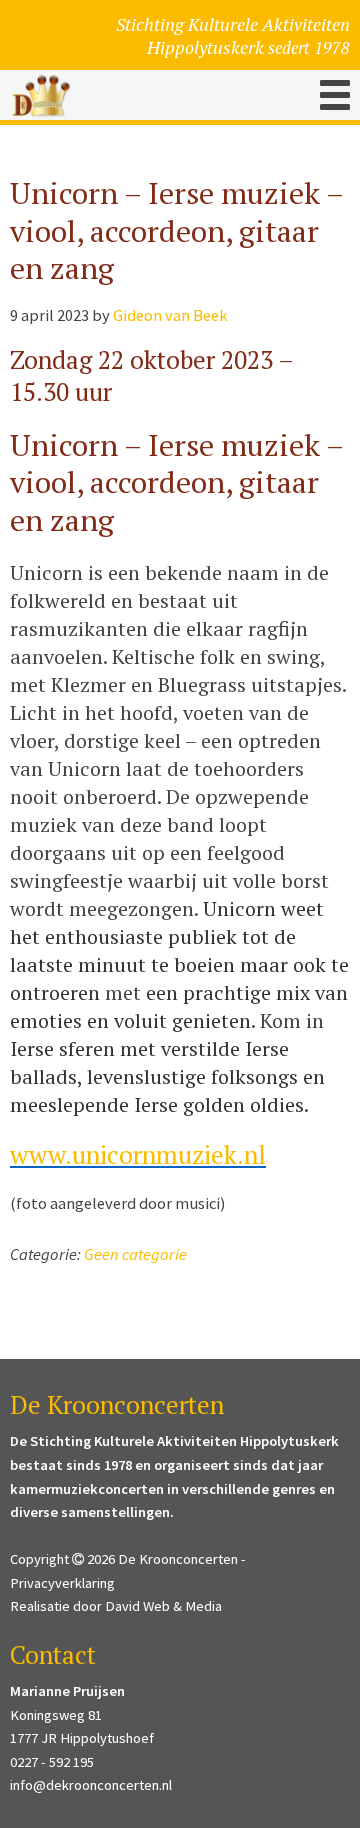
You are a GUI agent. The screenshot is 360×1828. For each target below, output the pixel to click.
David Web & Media (163, 1606)
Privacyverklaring (62, 1583)
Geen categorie (135, 1254)
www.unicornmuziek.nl (138, 1154)
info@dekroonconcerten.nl (91, 1785)
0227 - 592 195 (52, 1762)
